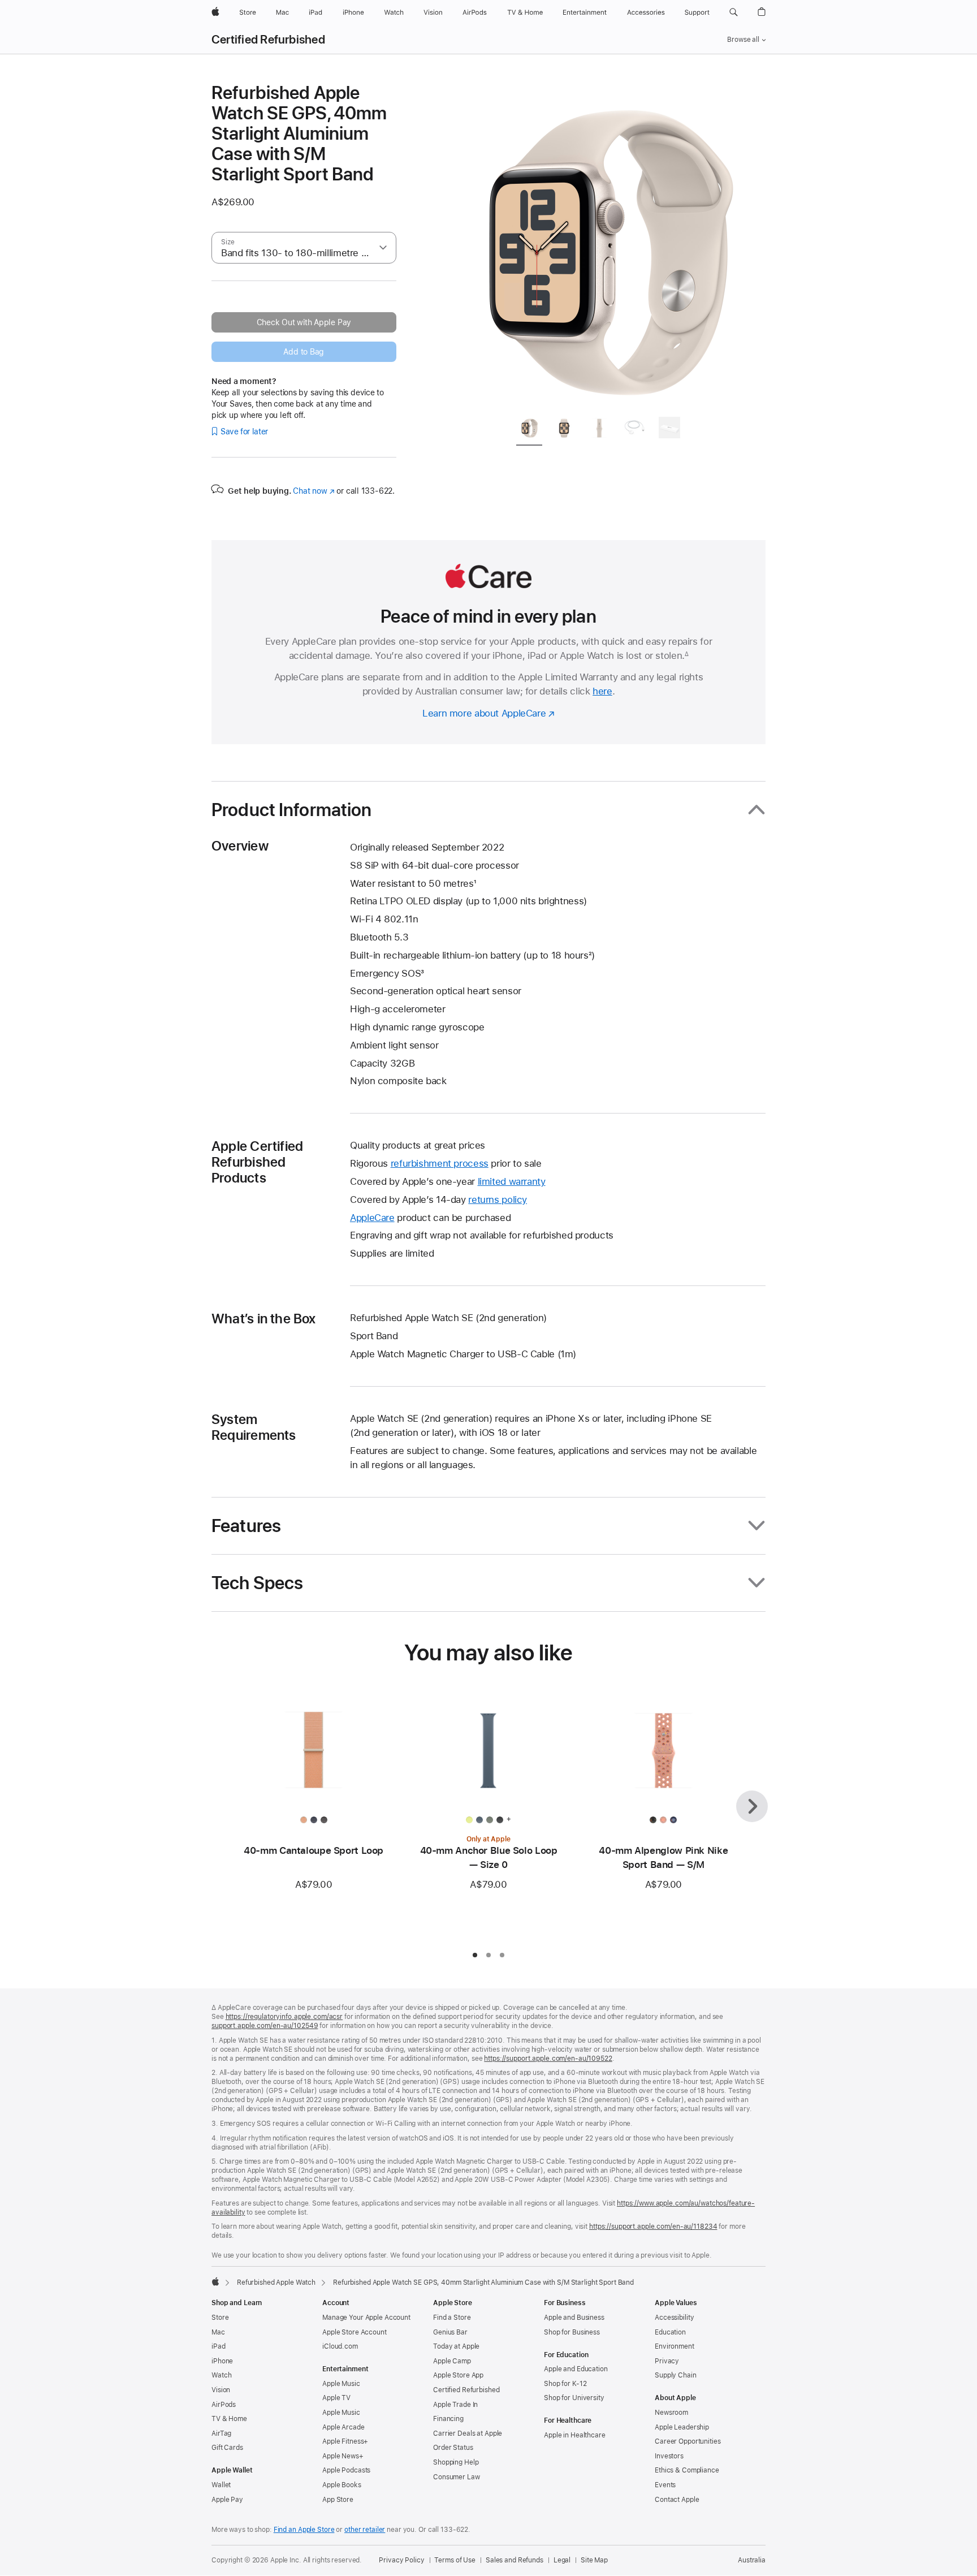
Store (220, 2318)
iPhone (222, 2361)
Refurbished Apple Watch (276, 2282)
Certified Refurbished (268, 40)
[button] (734, 12)
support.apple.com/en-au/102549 (265, 2026)
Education (670, 2332)
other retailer (365, 2530)
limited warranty (512, 1181)
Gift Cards (227, 2448)
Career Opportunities (688, 2441)
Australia (752, 2560)
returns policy (498, 1199)
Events (665, 2485)
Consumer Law (457, 2477)
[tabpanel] (604, 244)
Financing (448, 2419)
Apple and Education (576, 2369)
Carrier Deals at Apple (468, 2433)
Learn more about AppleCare (484, 713)
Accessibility (674, 2318)
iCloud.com (340, 2346)
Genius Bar (450, 2332)
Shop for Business (572, 2332)
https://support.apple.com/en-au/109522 (548, 2059)
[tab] (529, 430)
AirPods (224, 2405)
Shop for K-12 (565, 2384)
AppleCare (372, 1218)
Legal (562, 2560)
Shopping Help (456, 2462)
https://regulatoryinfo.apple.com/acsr (284, 2017)
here (602, 691)
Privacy (667, 2361)
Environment (675, 2346)
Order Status (453, 2448)
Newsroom (671, 2413)
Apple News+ (343, 2456)
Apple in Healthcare (575, 2435)
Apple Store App (458, 2375)
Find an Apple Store (304, 2530)
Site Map (594, 2560)
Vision (221, 2390)
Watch (221, 2375)
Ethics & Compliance (687, 2470)
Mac (218, 2332)
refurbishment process (440, 1163)
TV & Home (229, 2419)
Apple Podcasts (346, 2470)
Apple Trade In (455, 2405)
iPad (219, 2346)
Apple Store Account (355, 2332)
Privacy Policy (401, 2560)
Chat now (314, 491)
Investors (669, 2456)
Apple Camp (452, 2361)
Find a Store (452, 2318)
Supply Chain (676, 2375)
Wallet (221, 2485)
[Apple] (215, 2281)
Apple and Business (574, 2318)
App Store (338, 2500)
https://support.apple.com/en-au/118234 (653, 2227)
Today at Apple (456, 2346)
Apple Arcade (343, 2427)
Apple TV (336, 2398)
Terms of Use (455, 2560)
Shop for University (574, 2398)
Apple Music (341, 2384)
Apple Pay (227, 2500)
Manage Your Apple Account (366, 2318)
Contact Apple (677, 2500)
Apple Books (342, 2485)
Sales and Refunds (515, 2560)
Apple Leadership (682, 2427)
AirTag (221, 2433)
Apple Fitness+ (345, 2441)
